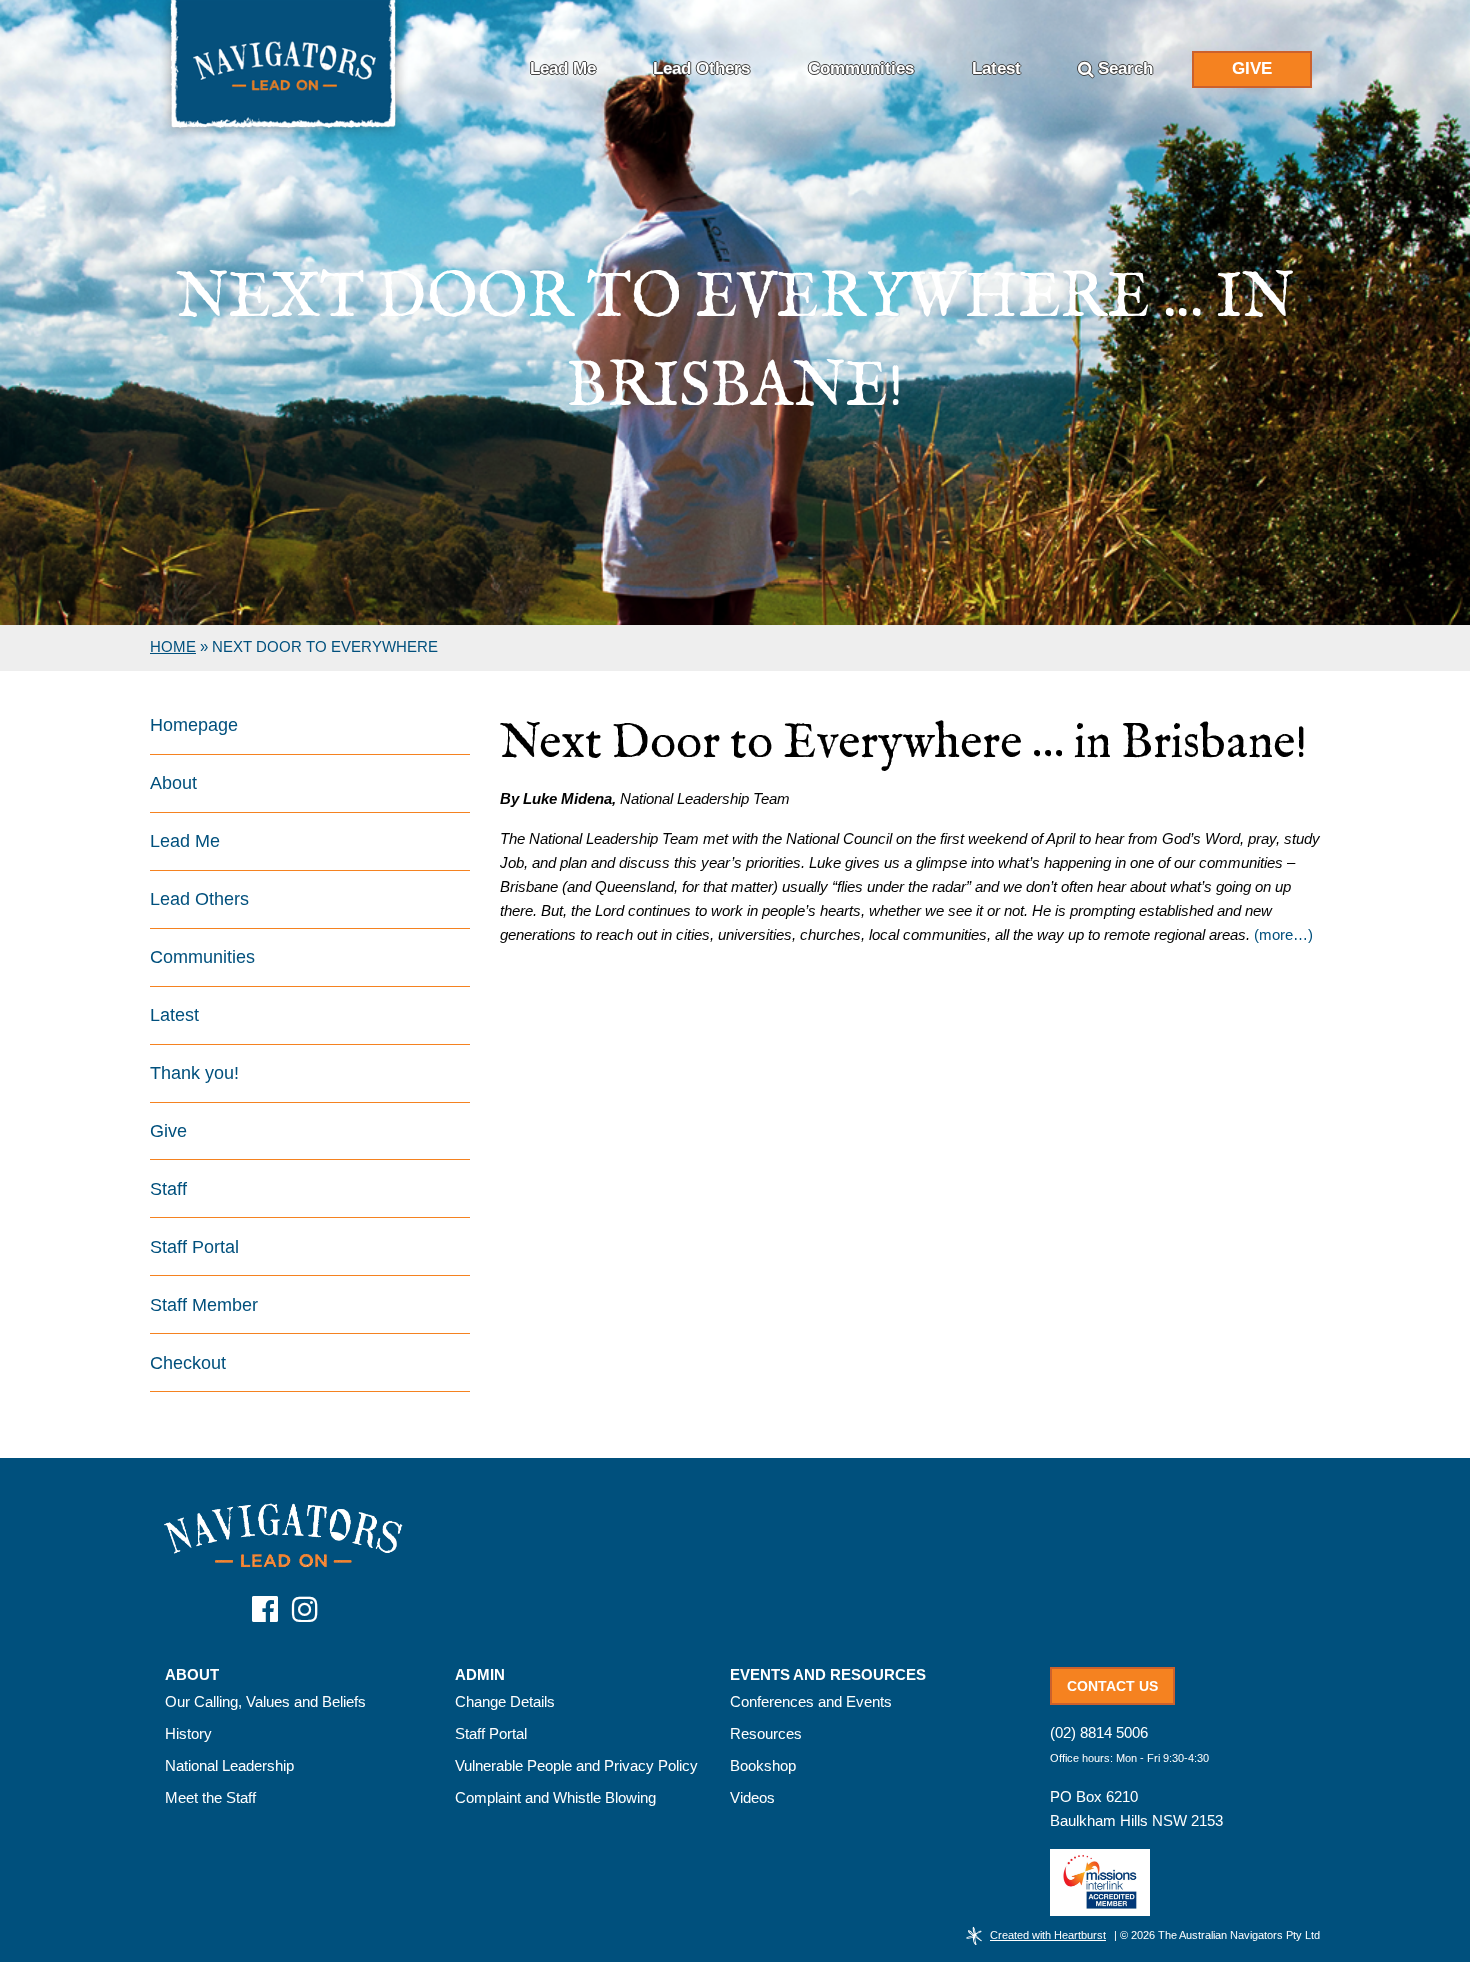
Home (173, 646)
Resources (766, 1733)
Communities (861, 68)
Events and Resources (828, 1675)
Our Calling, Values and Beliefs (265, 1701)
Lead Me (563, 68)
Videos (752, 1797)
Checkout (188, 1363)
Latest (996, 68)
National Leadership (229, 1765)
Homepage (194, 725)
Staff (168, 1189)
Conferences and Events (811, 1701)
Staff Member (204, 1305)
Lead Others (701, 68)
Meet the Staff (210, 1797)
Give (1252, 68)
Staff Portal (194, 1247)
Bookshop (763, 1765)
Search (1125, 68)
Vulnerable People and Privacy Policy (576, 1765)
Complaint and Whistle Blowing (555, 1797)
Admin (480, 1675)
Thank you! (194, 1073)
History (188, 1733)
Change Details (505, 1701)
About (173, 783)
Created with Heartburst (1048, 1935)
